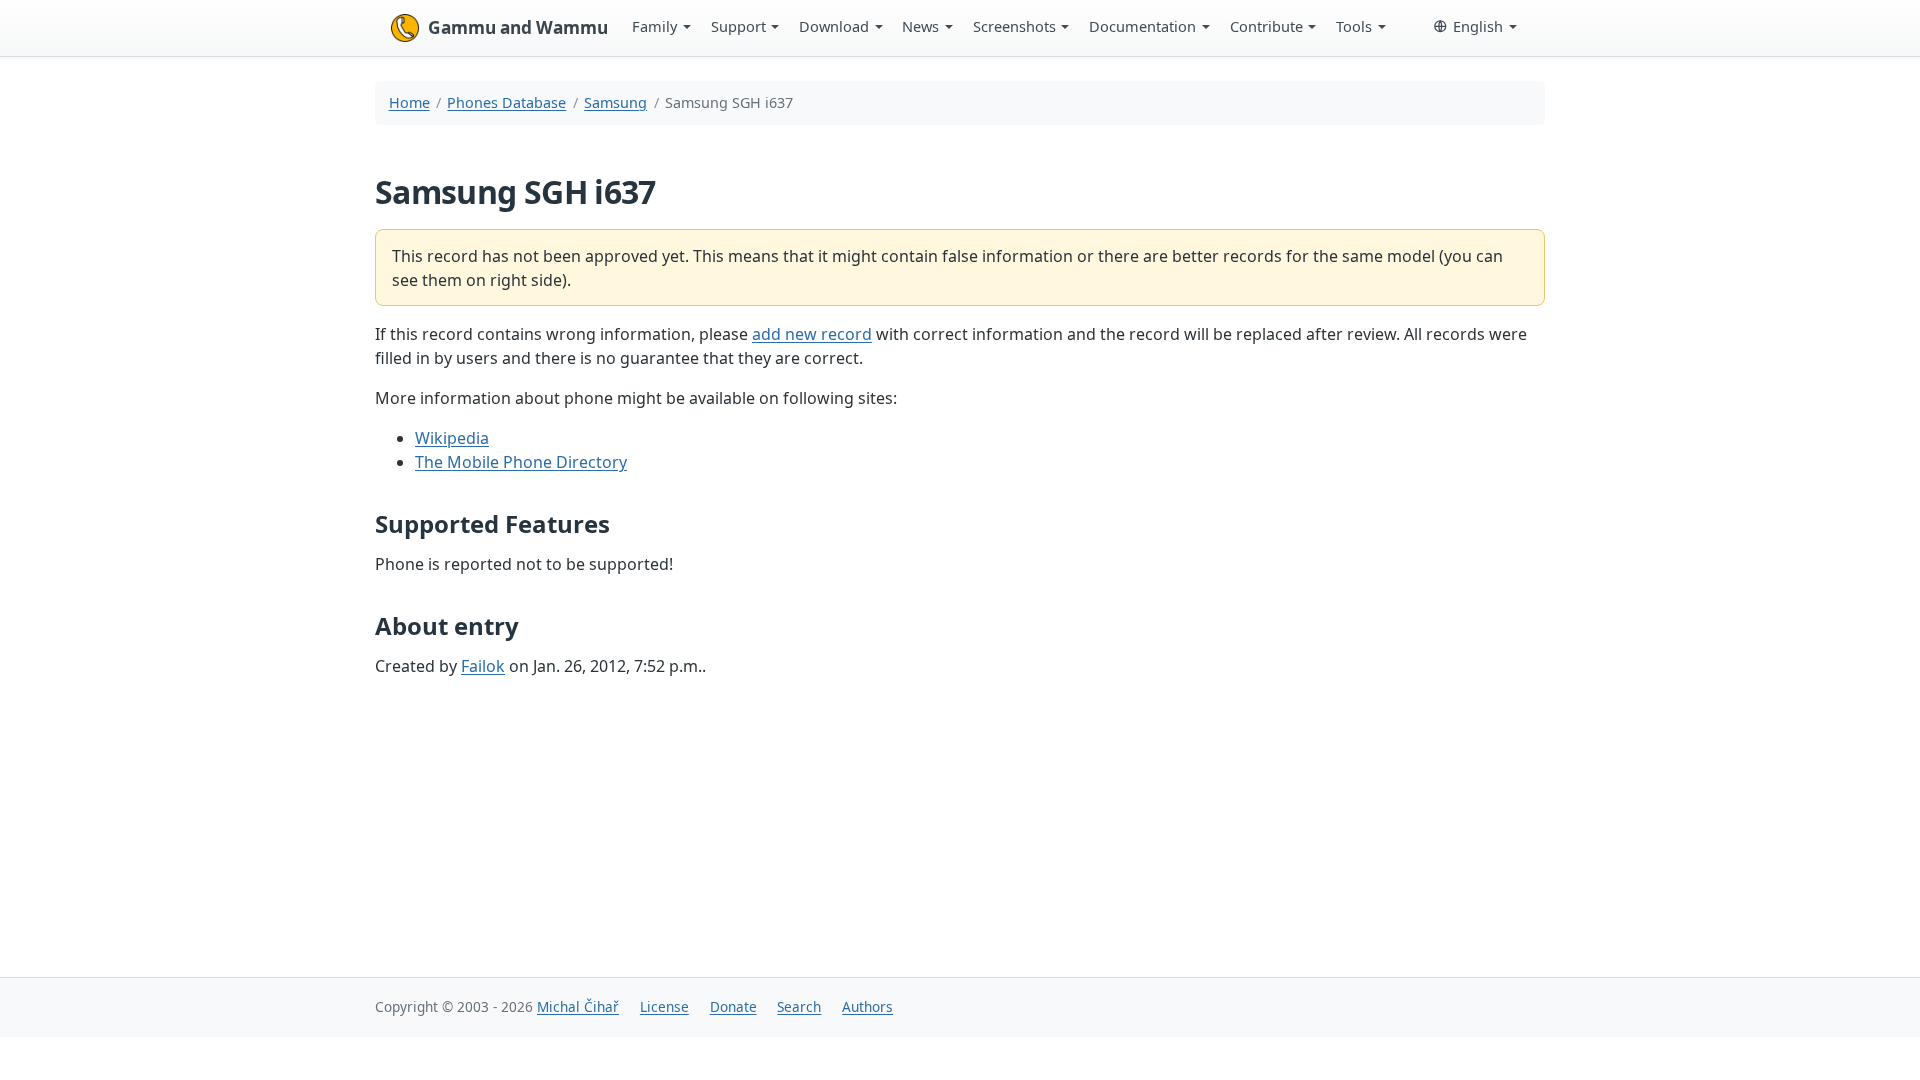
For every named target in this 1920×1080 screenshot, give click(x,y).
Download (834, 26)
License (664, 1006)
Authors (867, 1006)
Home (409, 102)
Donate (733, 1006)
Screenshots (1014, 26)
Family (654, 26)
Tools (1354, 26)
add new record (812, 334)
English (1478, 26)
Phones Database (506, 102)
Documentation (1142, 26)
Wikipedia (452, 438)
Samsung (615, 102)
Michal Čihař (578, 1006)
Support (738, 26)
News (920, 26)
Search (799, 1006)
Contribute (1266, 26)
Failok (483, 666)
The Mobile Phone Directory (521, 462)
